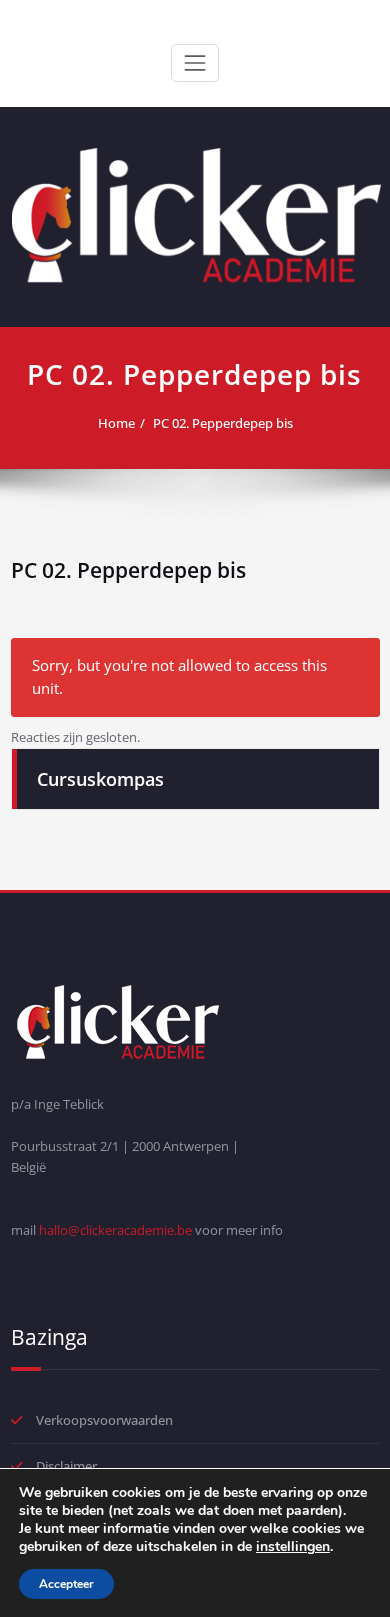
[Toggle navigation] (195, 63)
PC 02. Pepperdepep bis (223, 423)
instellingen (293, 1547)
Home (116, 423)
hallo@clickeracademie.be (115, 1230)
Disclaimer (66, 1466)
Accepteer (66, 1584)
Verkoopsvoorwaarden (104, 1420)
